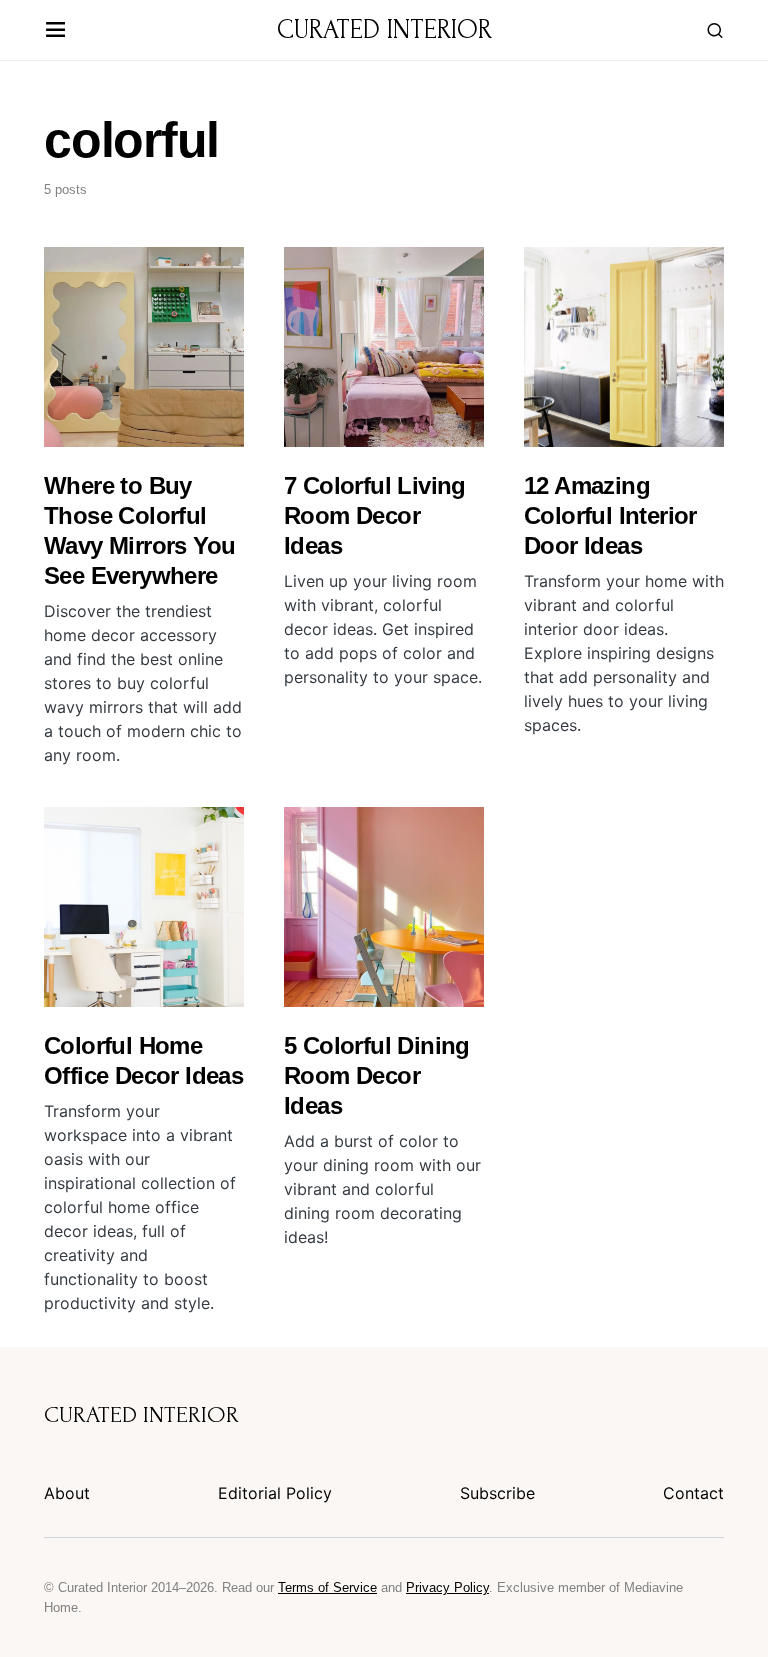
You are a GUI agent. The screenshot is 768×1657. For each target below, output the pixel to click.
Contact (693, 1493)
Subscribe (497, 1493)
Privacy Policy (447, 1587)
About (67, 1493)
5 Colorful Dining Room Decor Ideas (377, 1075)
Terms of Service (327, 1587)
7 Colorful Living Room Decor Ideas (375, 515)
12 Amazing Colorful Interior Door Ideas (610, 515)
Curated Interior (384, 30)
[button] (55, 30)
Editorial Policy (275, 1493)
